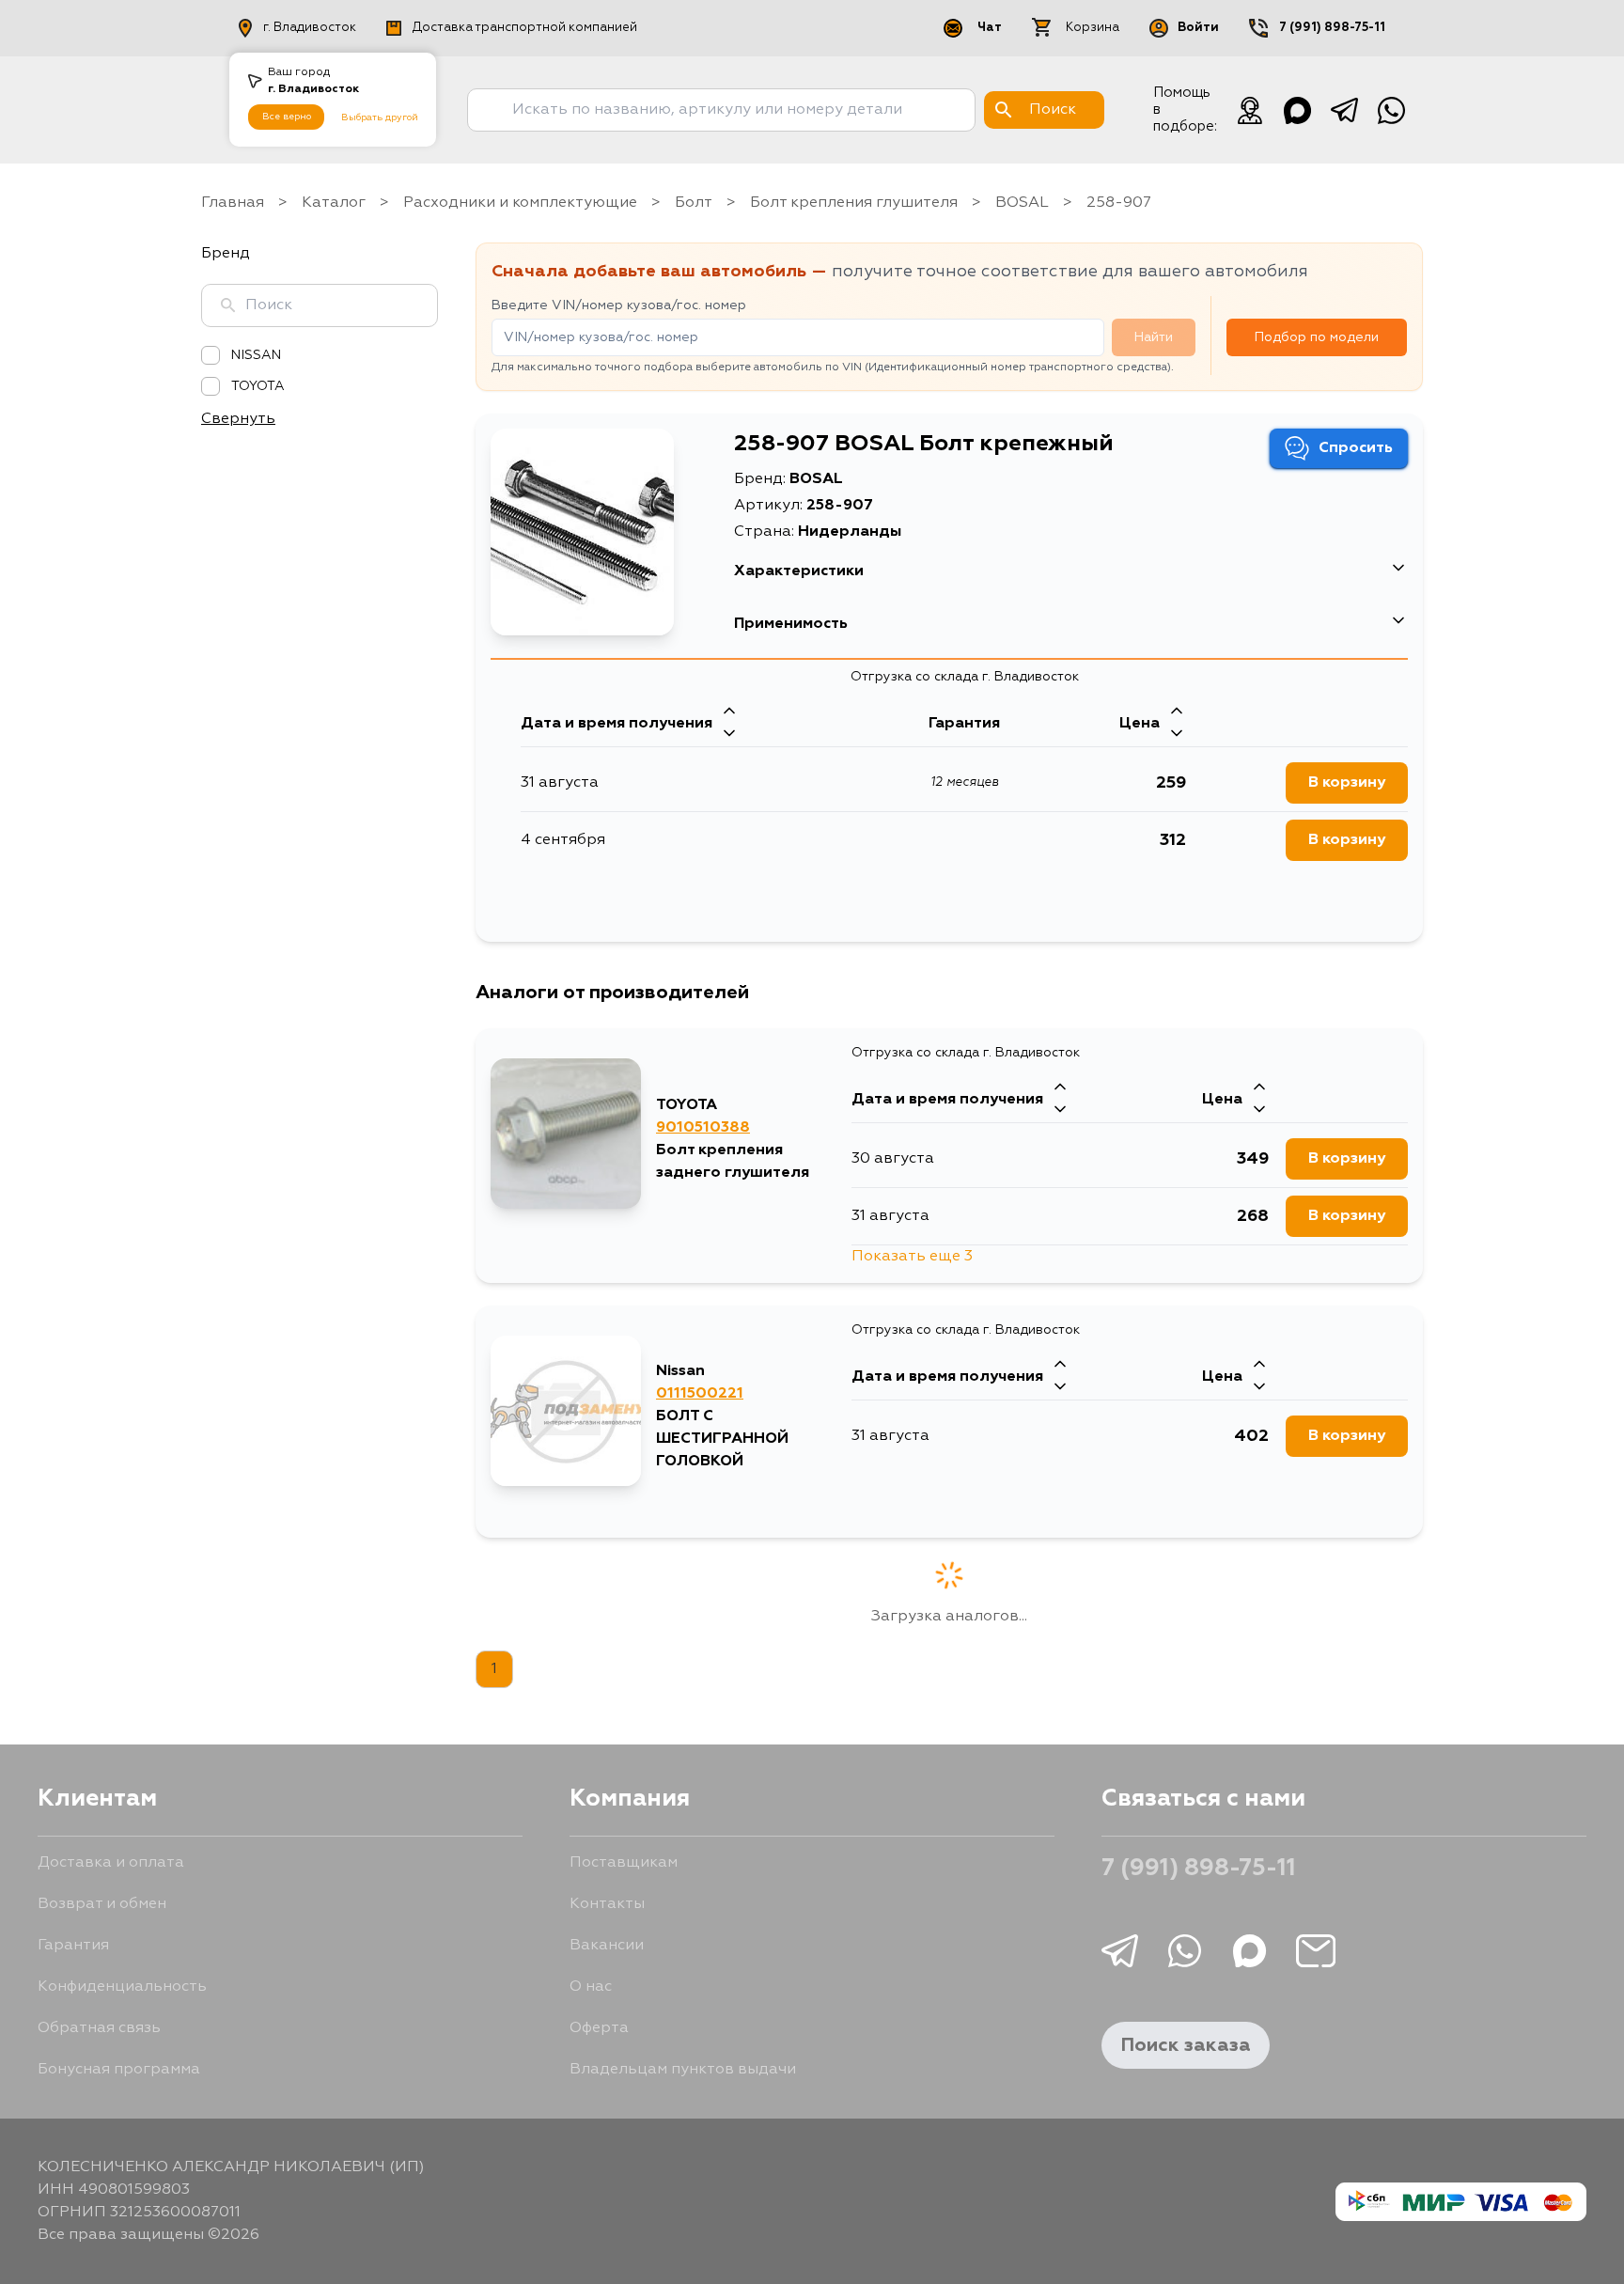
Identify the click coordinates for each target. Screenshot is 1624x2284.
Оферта (599, 2028)
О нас (591, 1987)
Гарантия (73, 1946)
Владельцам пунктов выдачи (683, 2070)
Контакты (607, 1904)
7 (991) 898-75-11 (1332, 28)
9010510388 (703, 1128)
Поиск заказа (1186, 2045)
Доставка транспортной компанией (525, 28)
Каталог (334, 203)
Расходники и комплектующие (520, 203)
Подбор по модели (1317, 337)
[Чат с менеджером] (1250, 110)
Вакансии (607, 1946)
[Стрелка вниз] (729, 735)
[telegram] (1344, 110)
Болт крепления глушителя (854, 203)
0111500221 (700, 1394)
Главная (233, 203)
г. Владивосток (310, 28)
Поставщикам (624, 1863)
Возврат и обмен (102, 1904)
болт (694, 203)
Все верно (287, 117)
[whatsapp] (1391, 110)
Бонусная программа (119, 2070)
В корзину (1347, 783)
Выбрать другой (380, 117)
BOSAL (1022, 203)
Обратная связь (99, 2028)
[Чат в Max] (1297, 110)
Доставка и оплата (111, 1863)
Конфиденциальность (122, 1987)
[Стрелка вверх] (729, 712)
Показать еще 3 (912, 1257)
